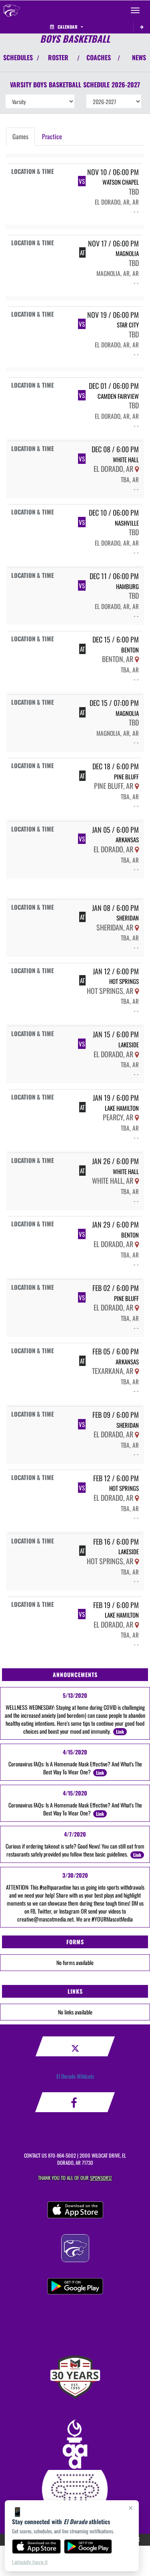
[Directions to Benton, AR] (137, 659)
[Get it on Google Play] (88, 2546)
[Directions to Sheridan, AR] (137, 927)
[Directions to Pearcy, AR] (137, 1117)
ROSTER (58, 57)
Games (20, 136)
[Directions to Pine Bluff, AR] (137, 786)
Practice (52, 136)
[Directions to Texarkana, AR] (137, 1371)
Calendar (68, 27)
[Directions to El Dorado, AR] (137, 469)
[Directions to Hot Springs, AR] (137, 991)
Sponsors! (101, 2178)
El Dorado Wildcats (75, 2076)
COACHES (99, 57)
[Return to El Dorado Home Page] (12, 10)
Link (120, 1731)
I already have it (30, 2562)
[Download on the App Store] (36, 2546)
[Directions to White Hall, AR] (137, 1181)
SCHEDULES (18, 57)
